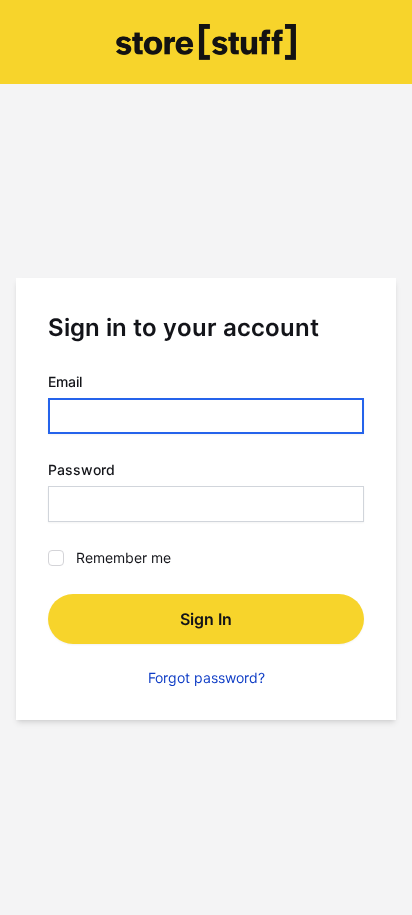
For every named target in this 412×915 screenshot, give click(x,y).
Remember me (123, 557)
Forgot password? (206, 677)
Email (65, 381)
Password (81, 469)
